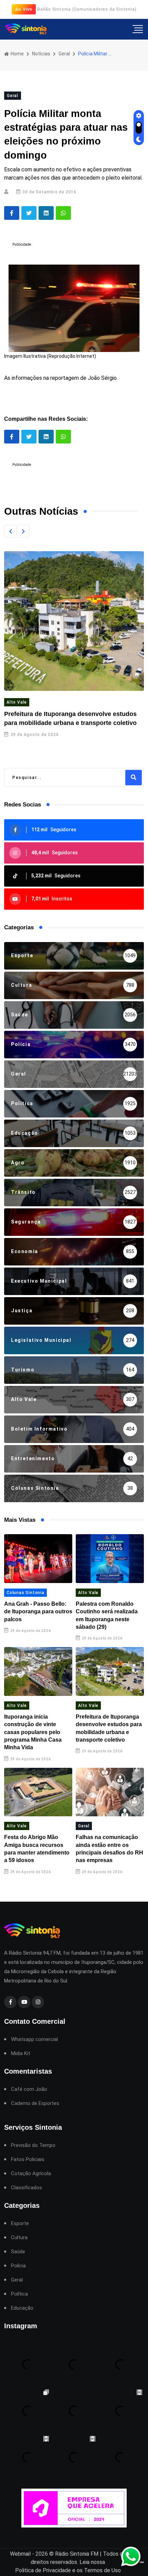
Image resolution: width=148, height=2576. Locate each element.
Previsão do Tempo (33, 2145)
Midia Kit (21, 2054)
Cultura (19, 2238)
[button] (10, 531)
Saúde (18, 2252)
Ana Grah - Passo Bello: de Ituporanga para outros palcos (38, 1612)
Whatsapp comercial (34, 2039)
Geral (64, 54)
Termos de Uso (102, 2570)
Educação (22, 2308)
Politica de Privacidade (43, 2570)
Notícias (41, 54)
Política (19, 2294)
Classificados (27, 2188)
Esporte (20, 2224)
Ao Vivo (24, 9)
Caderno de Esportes (35, 2103)
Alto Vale (17, 702)
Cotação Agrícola (31, 2174)
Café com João (29, 2089)
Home (17, 54)
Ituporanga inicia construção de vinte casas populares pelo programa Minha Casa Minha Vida (33, 1732)
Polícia (18, 2266)
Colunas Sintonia (25, 1593)
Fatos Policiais (28, 2160)
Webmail (20, 2554)
